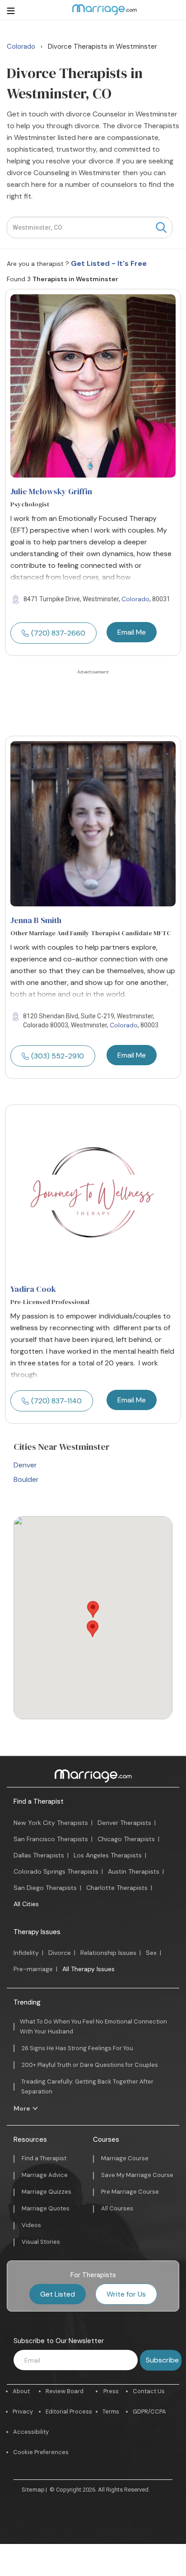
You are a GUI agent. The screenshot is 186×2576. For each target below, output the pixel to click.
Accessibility (31, 2432)
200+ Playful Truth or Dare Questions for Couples (90, 2065)
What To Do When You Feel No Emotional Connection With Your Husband (93, 2026)
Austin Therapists (134, 1871)
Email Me (132, 632)
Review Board (65, 2391)
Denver (25, 1465)
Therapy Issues (37, 1932)
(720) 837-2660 (58, 633)
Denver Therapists (124, 1823)
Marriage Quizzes (46, 2192)
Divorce (60, 1953)
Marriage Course (125, 2158)
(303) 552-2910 (58, 1056)
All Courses (117, 2208)
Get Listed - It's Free (109, 263)
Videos (31, 2225)
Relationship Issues (108, 1953)
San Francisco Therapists (51, 1839)
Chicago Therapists (126, 1839)
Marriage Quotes (46, 2208)
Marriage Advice (45, 2175)
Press (111, 2391)
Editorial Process (69, 2411)
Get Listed (58, 2294)
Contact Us (149, 2391)
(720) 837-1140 (56, 1401)
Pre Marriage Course (130, 2192)
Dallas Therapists (39, 1855)
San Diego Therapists (45, 1888)
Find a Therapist (39, 1801)
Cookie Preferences (41, 2452)
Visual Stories (41, 2242)
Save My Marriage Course (137, 2175)
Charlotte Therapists (117, 1888)
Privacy (23, 2411)
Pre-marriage (33, 1969)
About (21, 2391)
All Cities (26, 1904)
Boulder (26, 1479)
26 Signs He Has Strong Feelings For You (77, 2048)
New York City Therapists (51, 1823)
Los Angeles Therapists (108, 1855)
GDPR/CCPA (149, 2411)
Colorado (135, 599)
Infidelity (26, 1953)
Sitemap (33, 2490)
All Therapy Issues (88, 1969)
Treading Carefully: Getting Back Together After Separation (87, 2086)
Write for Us (126, 2294)
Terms (111, 2411)
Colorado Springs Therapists (56, 1871)
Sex (151, 1953)
